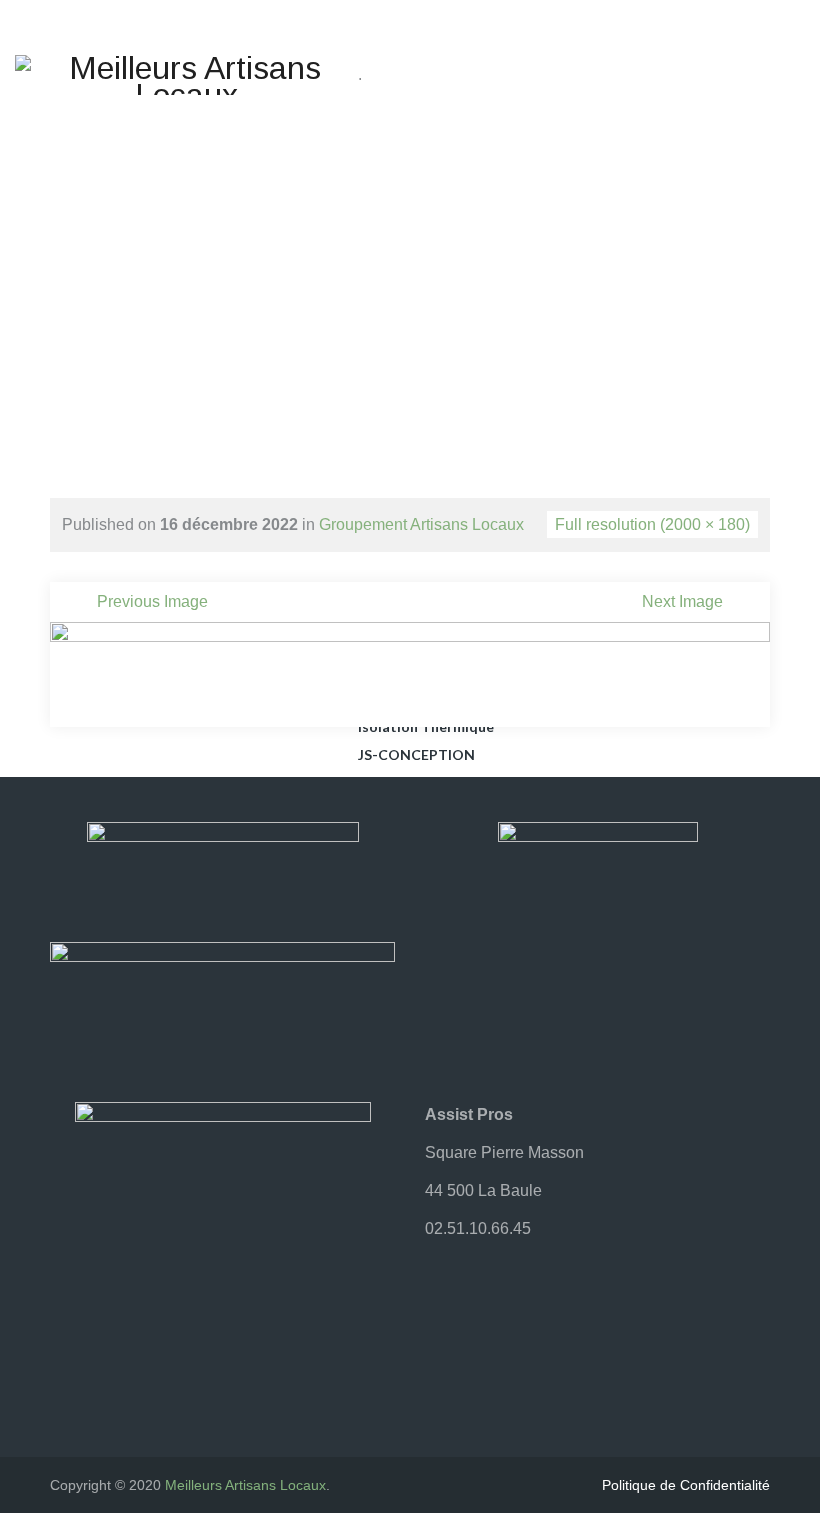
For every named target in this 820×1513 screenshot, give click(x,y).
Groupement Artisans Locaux (421, 524)
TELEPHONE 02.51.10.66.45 (600, 64)
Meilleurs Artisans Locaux (245, 1485)
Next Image (682, 601)
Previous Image (152, 601)
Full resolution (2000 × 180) (652, 524)
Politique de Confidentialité (686, 1485)
